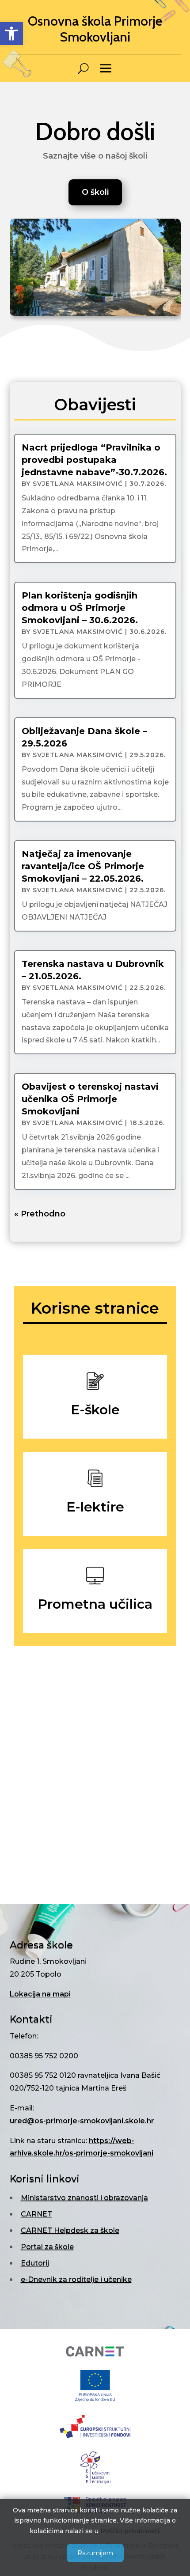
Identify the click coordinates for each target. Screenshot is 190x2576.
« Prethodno (40, 1214)
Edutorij (35, 2263)
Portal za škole (47, 2247)
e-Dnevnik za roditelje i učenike (76, 2279)
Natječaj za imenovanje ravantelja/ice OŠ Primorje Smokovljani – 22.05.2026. (83, 866)
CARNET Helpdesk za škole (70, 2230)
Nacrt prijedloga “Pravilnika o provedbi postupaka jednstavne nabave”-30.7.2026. (94, 460)
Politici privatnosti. (130, 2531)
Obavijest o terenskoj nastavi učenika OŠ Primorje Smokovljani (90, 1099)
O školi (95, 192)
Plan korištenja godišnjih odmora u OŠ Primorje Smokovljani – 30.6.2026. (80, 608)
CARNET (36, 2214)
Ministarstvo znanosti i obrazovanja (84, 2198)
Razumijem (95, 2553)
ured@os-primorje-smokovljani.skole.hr (82, 2121)
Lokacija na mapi (40, 1994)
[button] (11, 34)
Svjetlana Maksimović (78, 484)
